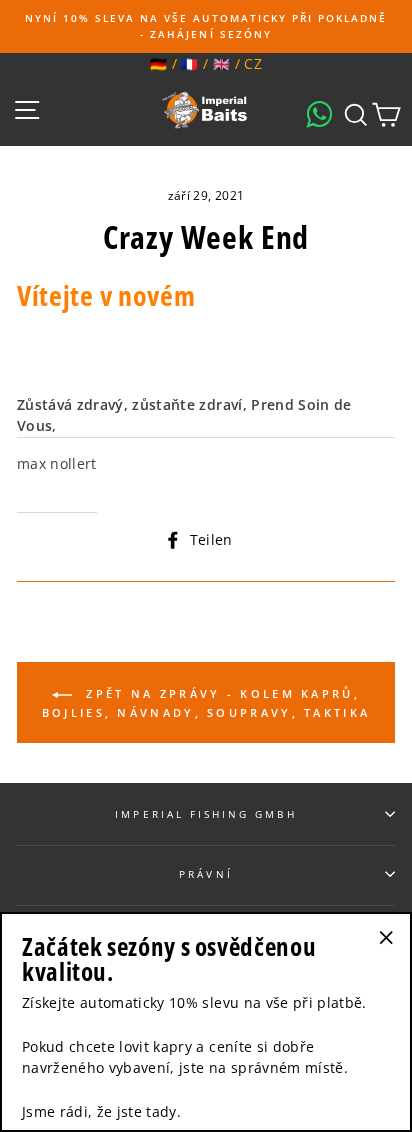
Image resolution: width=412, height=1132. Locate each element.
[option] (206, 26)
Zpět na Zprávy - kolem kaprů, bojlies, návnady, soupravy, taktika (206, 703)
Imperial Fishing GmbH (205, 814)
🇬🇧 (221, 63)
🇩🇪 (158, 63)
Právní (205, 874)
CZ (253, 63)
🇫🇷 (189, 63)
